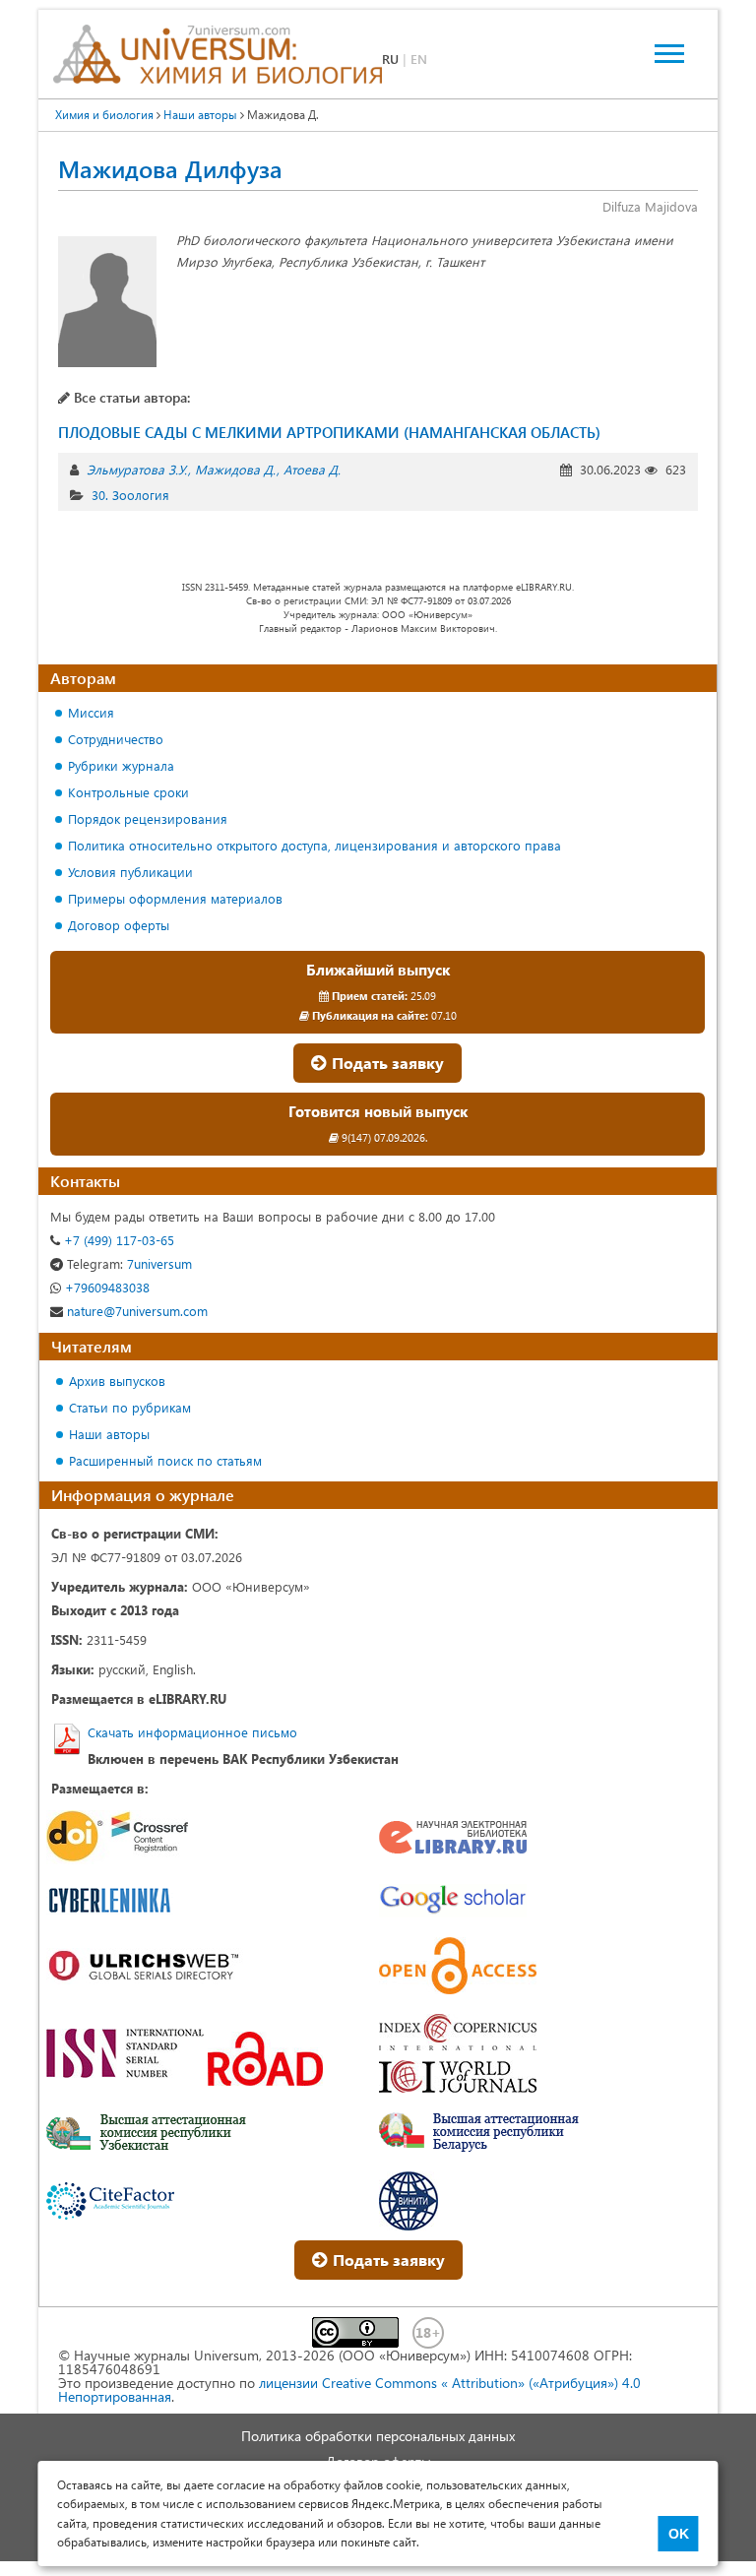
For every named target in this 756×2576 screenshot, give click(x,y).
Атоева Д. (312, 469)
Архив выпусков (117, 1381)
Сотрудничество (116, 739)
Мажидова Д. (235, 469)
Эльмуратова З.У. (137, 469)
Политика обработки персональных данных (378, 2436)
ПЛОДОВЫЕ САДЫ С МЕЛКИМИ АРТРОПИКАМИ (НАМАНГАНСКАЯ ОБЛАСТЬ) (329, 432)
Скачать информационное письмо (192, 1732)
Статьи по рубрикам (130, 1407)
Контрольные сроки (128, 792)
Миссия (91, 712)
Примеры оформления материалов (175, 898)
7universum (129, 1263)
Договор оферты (119, 925)
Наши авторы (109, 1434)
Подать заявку (386, 1063)
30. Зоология (130, 495)
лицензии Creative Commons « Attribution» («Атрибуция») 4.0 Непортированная (349, 2389)
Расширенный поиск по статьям (165, 1460)
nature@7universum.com (135, 1311)
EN (419, 59)
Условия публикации (130, 872)
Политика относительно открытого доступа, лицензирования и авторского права (315, 845)
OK (679, 2534)
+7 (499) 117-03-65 (117, 1240)
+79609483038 (105, 1287)
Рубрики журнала (121, 765)
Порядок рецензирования (148, 818)
